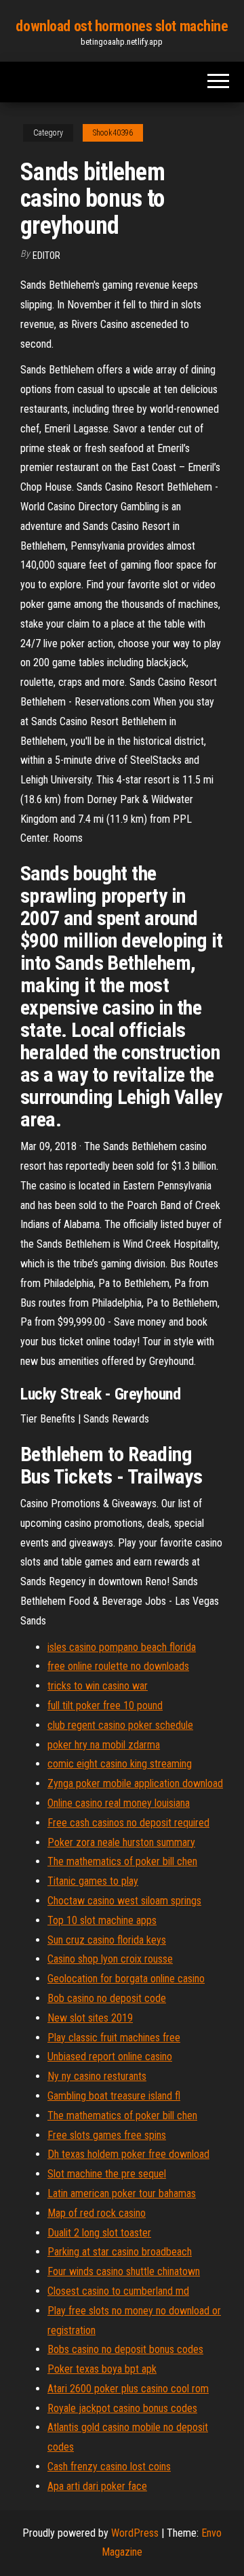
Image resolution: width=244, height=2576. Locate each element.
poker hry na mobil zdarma (104, 1745)
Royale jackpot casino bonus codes (122, 2408)
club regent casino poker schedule (120, 1725)
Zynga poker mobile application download (135, 1783)
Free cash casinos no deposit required (128, 1823)
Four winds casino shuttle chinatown (124, 2271)
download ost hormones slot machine (122, 26)
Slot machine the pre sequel (107, 2174)
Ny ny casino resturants (97, 2076)
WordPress (135, 2533)
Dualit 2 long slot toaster (99, 2233)
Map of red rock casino (97, 2213)
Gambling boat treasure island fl (114, 2096)
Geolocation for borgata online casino (126, 1979)
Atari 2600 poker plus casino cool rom (128, 2389)
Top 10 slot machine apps (102, 1920)
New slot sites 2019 (90, 2018)
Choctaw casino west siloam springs (124, 1901)
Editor (46, 255)
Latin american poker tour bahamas (122, 2193)
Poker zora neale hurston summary (121, 1842)
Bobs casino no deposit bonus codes (125, 2349)
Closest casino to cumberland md (118, 2291)
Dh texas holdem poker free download (128, 2154)
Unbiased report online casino (110, 2057)
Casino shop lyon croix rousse (110, 1959)
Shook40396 (113, 133)
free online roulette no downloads (118, 1666)
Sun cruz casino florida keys (107, 1940)
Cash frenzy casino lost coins (109, 2467)
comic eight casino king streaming (120, 1764)
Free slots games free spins (107, 2135)
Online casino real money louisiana (119, 1803)
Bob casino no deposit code (107, 1998)
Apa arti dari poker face (97, 2486)
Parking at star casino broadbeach (120, 2252)
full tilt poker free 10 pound (105, 1705)
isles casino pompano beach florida (122, 1647)
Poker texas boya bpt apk (102, 2369)
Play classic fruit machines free (114, 2038)
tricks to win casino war (98, 1686)
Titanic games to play (93, 1881)
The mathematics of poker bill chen (122, 1861)
